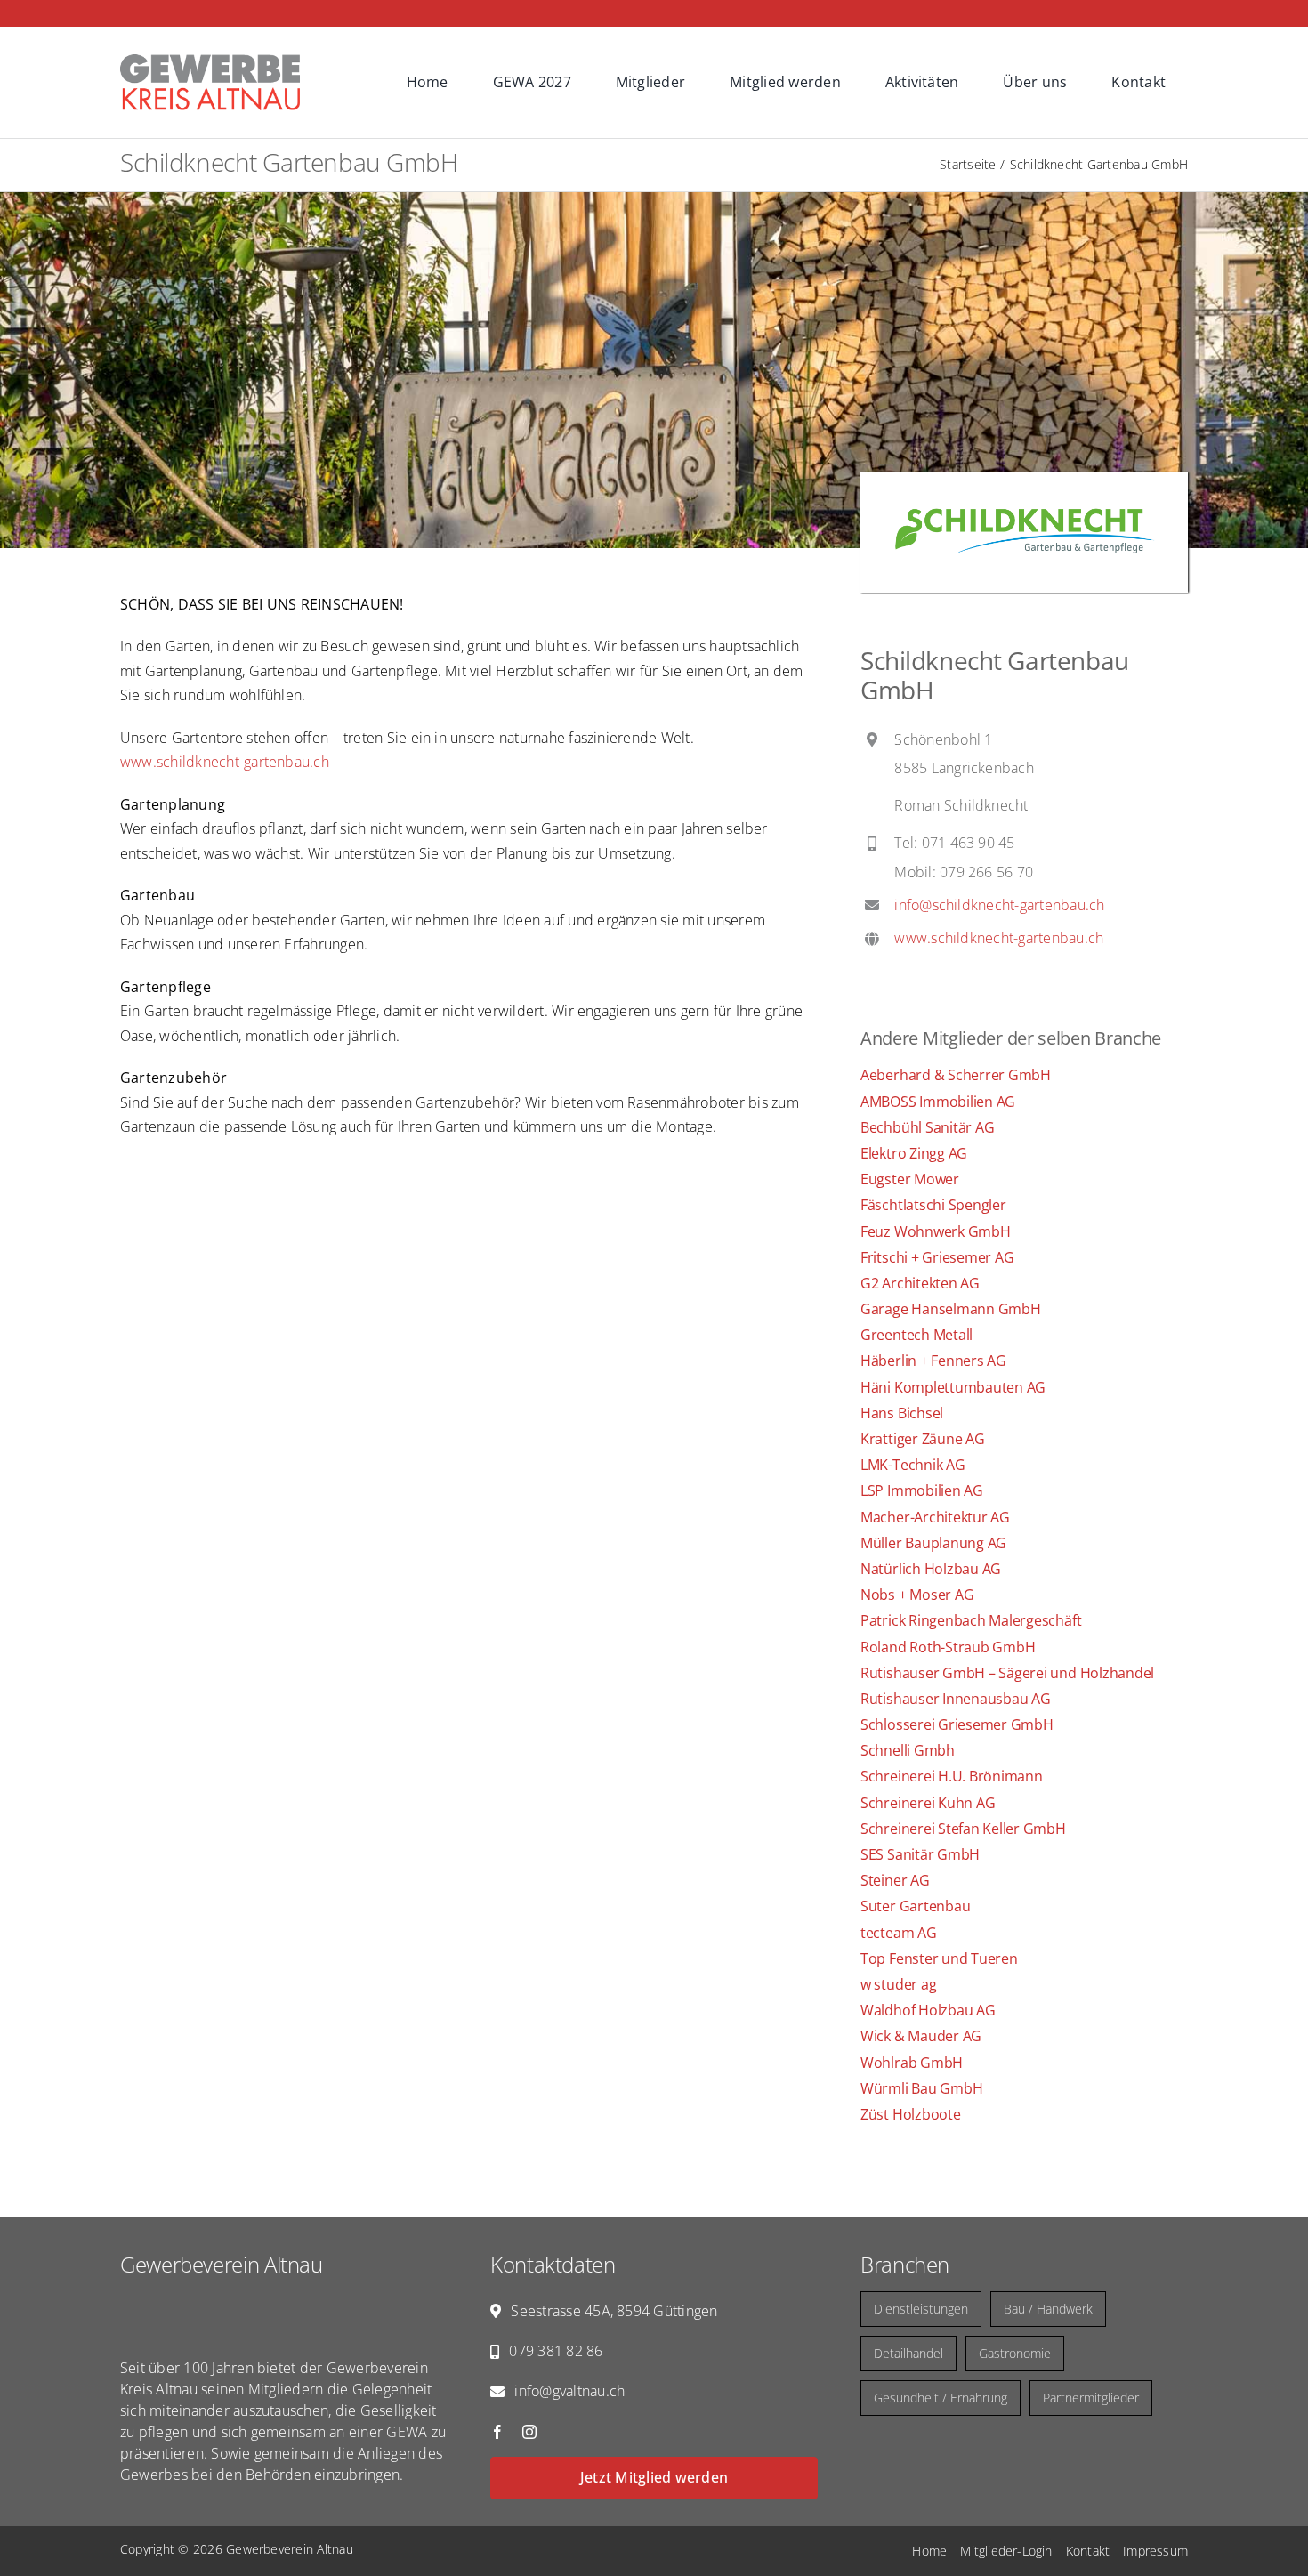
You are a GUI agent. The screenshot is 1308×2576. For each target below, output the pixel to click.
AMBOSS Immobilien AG (938, 1102)
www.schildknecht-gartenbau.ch (225, 762)
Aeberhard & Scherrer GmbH (956, 1075)
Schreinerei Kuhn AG (928, 1803)
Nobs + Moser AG (917, 1595)
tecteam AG (899, 1933)
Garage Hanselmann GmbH (951, 1309)
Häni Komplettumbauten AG (953, 1387)
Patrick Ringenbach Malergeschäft (971, 1620)
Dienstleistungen (921, 2309)
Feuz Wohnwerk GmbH (936, 1231)
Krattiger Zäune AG (923, 1439)
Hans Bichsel (902, 1413)
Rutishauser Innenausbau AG (956, 1699)
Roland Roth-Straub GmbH (948, 1647)
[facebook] (497, 2432)
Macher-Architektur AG (935, 1517)
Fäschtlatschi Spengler (933, 1205)
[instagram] (529, 2432)
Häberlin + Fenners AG (933, 1361)
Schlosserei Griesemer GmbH (957, 1724)
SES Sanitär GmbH (920, 1854)
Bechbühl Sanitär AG (927, 1127)
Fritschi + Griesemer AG (937, 1257)
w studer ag (898, 1984)
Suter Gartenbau (915, 1906)
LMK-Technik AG (913, 1465)
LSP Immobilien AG (922, 1490)
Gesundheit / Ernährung (941, 2398)
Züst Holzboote (911, 2114)
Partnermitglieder (1091, 2398)
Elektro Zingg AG (914, 1153)
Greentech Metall (916, 1335)
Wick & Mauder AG (921, 2036)
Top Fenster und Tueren (939, 1958)
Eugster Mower (910, 1179)
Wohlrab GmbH (912, 2063)
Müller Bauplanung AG (933, 1543)
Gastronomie (1015, 2353)
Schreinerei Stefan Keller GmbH (963, 1829)
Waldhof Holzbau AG (928, 2010)
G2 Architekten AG (920, 1283)
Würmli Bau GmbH (921, 2088)
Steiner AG (895, 1880)
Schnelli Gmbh (908, 1750)
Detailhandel (908, 2353)
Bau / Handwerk (1048, 2309)
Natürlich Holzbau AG (931, 1569)
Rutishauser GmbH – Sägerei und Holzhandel (1007, 1673)
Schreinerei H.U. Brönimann (952, 1776)
